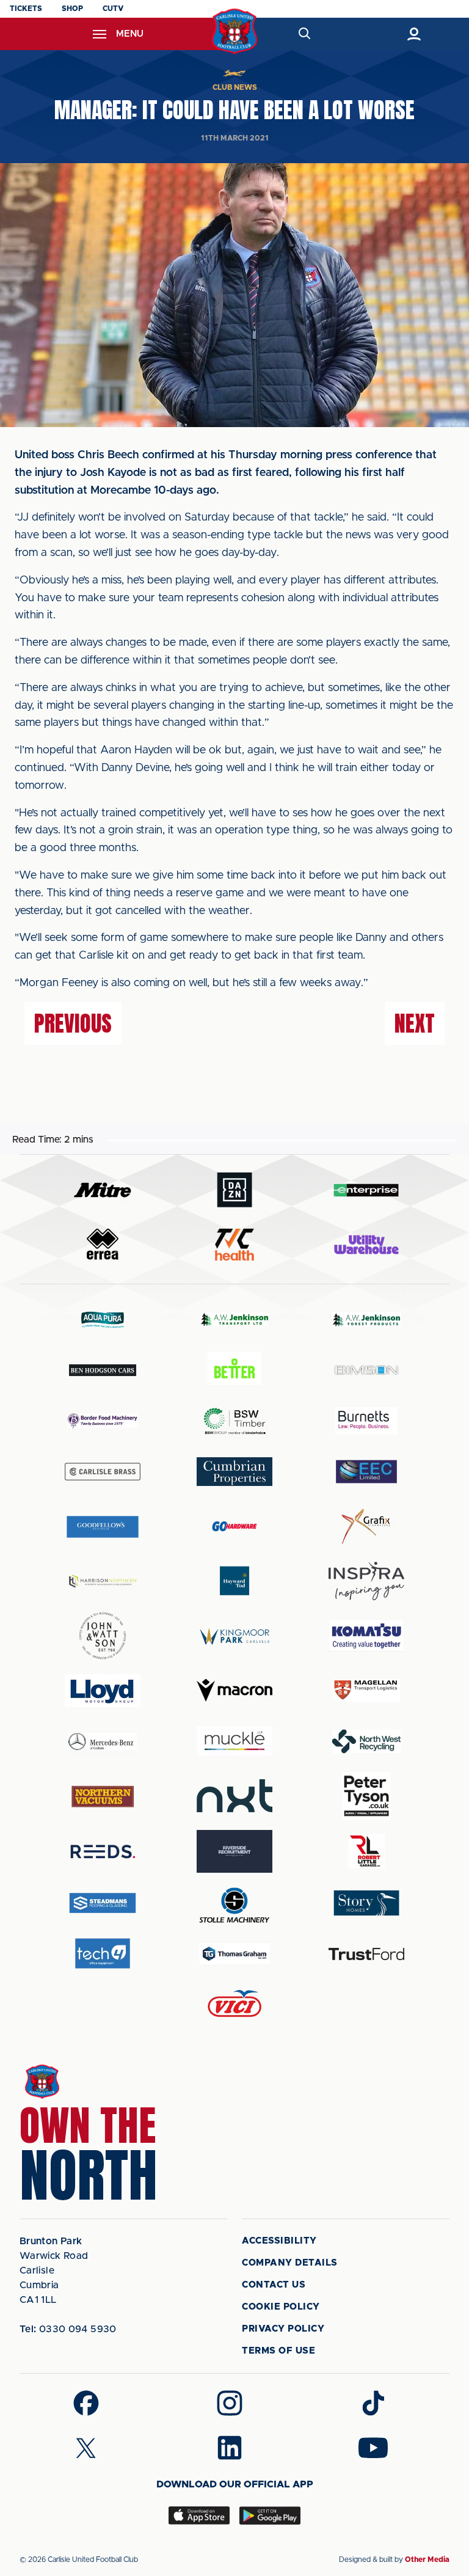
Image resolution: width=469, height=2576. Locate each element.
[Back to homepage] (235, 31)
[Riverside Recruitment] (234, 1851)
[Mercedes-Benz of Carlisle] (103, 1741)
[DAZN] (234, 1190)
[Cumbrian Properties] (234, 1471)
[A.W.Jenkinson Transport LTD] (234, 1319)
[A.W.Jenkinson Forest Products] (366, 1319)
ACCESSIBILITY (279, 2241)
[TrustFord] (366, 1954)
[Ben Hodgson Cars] (103, 1370)
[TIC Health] (234, 1245)
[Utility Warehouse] (366, 1245)
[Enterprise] (366, 1190)
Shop (72, 9)
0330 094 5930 (68, 2329)
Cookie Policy (281, 2307)
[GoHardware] (234, 1526)
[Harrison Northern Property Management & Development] (103, 1581)
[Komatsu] (366, 1636)
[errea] (103, 1244)
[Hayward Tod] (234, 1581)
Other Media (427, 2560)
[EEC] (366, 1472)
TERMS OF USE (278, 2351)
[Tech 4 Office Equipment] (103, 1954)
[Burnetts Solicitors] (366, 1421)
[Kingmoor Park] (234, 1636)
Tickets (26, 9)
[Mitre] (103, 1190)
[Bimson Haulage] (366, 1370)
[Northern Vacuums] (103, 1796)
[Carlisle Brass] (103, 1471)
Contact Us (274, 2285)
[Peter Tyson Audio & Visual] (366, 1796)
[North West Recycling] (366, 1741)
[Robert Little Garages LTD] (366, 1852)
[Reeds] (103, 1852)
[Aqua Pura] (103, 1319)
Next (415, 1023)
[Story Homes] (366, 1903)
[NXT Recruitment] (234, 1796)
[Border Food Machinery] (103, 1421)
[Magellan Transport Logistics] (366, 1690)
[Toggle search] (304, 34)
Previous (73, 1023)
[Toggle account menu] (414, 34)
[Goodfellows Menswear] (103, 1527)
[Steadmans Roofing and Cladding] (103, 1903)
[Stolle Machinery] (234, 1903)
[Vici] (234, 2004)
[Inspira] (366, 1581)
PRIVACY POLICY (283, 2329)
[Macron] (234, 1690)
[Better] (234, 1370)
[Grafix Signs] (366, 1527)
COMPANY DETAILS (290, 2263)
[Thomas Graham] (234, 1954)
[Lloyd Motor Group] (103, 1691)
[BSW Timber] (234, 1421)
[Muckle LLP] (234, 1741)
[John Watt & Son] (103, 1636)
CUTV (113, 9)
